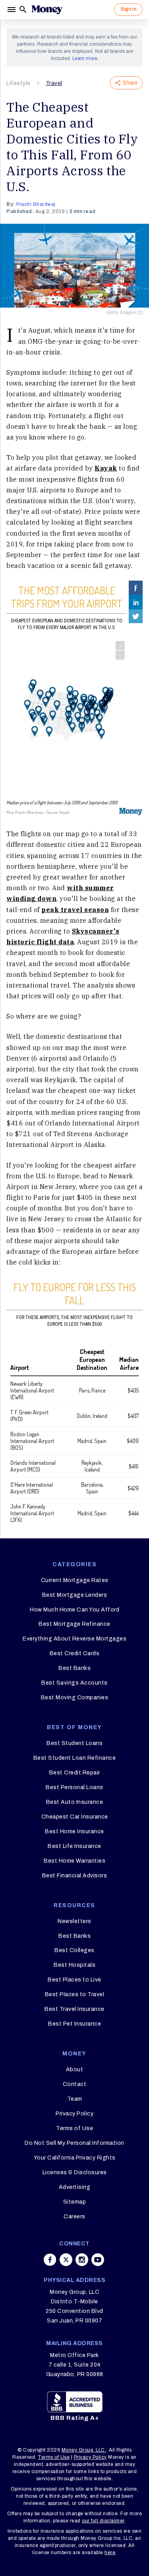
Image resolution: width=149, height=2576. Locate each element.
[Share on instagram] (82, 2260)
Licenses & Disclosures (75, 2172)
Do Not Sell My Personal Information (74, 2143)
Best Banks (74, 1668)
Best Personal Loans (74, 1787)
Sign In (128, 9)
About (75, 2070)
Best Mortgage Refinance (74, 1624)
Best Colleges (74, 1950)
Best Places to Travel (75, 1994)
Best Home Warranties (74, 1861)
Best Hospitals (74, 1965)
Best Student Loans (74, 1743)
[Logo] (47, 10)
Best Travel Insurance (74, 2009)
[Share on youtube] (98, 2260)
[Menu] (12, 10)
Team (75, 2099)
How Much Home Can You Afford (74, 1610)
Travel (54, 83)
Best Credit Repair (75, 1773)
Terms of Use (74, 2128)
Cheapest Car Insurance (75, 1817)
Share (130, 83)
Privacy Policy (74, 2114)
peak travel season (75, 910)
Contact (75, 2084)
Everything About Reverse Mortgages (74, 1639)
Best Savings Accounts (74, 1683)
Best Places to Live (74, 1980)
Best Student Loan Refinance (75, 1758)
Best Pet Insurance (74, 2024)
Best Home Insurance (74, 1831)
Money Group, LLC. (84, 2450)
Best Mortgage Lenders (75, 1595)
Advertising (75, 2187)
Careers (74, 2217)
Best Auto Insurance (75, 1802)
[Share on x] (66, 2260)
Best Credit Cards (75, 1653)
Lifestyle (18, 83)
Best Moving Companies (75, 1698)
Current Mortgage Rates (75, 1580)
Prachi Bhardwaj (36, 204)
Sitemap (75, 2202)
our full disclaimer (103, 2521)
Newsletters (74, 1921)
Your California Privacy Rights (75, 2158)
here (110, 2553)
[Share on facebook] (50, 2260)
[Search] (23, 10)
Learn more (85, 58)
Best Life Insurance (74, 1846)
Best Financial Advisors (75, 1876)
